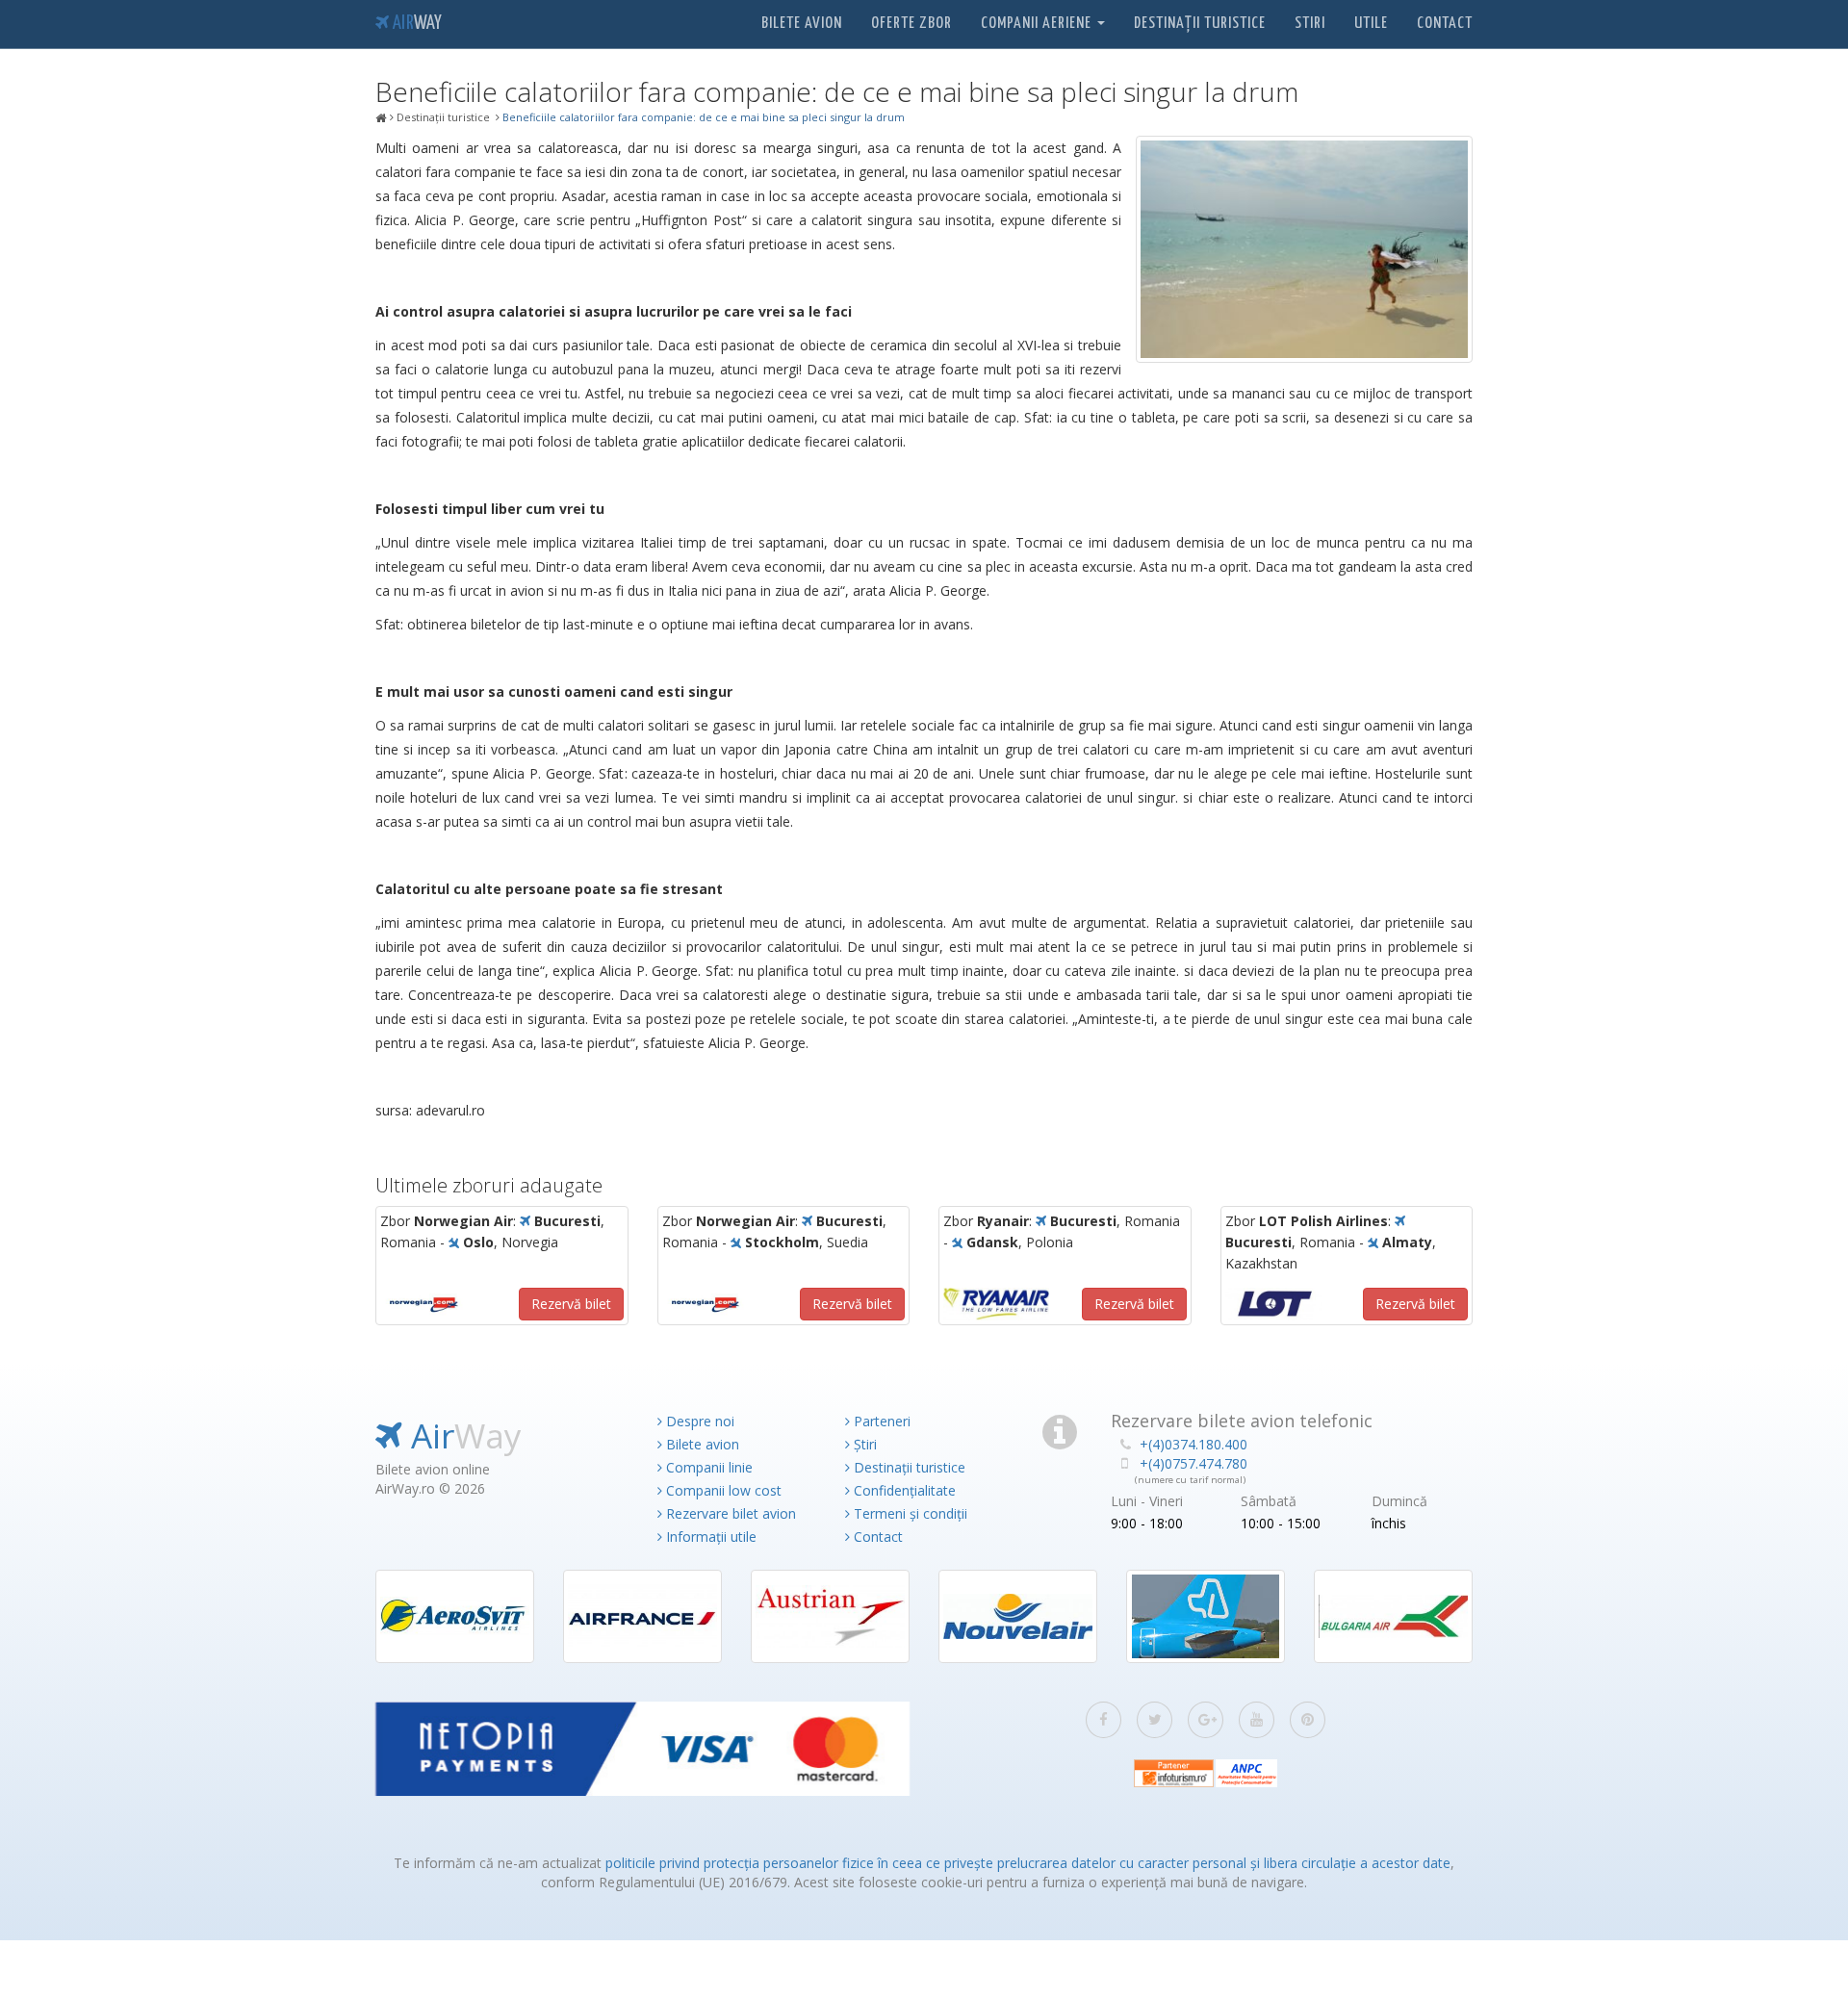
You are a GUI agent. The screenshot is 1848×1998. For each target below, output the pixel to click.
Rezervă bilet (571, 1304)
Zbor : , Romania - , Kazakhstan (1331, 1242)
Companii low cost (722, 1490)
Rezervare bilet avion (729, 1513)
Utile (1371, 24)
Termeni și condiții (909, 1513)
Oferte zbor (911, 24)
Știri (863, 1444)
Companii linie (707, 1467)
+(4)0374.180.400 (1193, 1444)
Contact (1445, 24)
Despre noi (698, 1421)
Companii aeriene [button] (1038, 24)
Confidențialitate (903, 1490)
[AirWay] (381, 118)
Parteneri (880, 1421)
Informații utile (709, 1537)
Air (415, 24)
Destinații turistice (1200, 24)
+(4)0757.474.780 (1193, 1463)
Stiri (1310, 24)
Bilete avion (802, 24)
